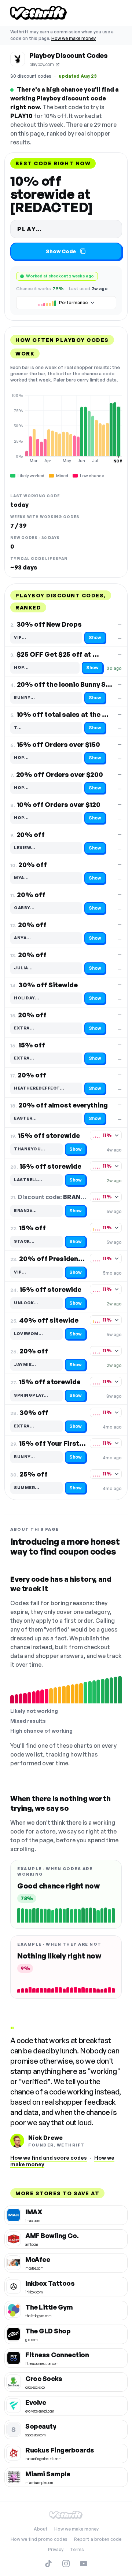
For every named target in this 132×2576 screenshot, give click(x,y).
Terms (77, 2549)
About (41, 2529)
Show (95, 637)
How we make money (74, 38)
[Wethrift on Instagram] (66, 2564)
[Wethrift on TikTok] (48, 2564)
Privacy (56, 2549)
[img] (66, 428)
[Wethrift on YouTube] (84, 2564)
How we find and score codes (49, 2158)
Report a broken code (98, 2539)
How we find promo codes (39, 2539)
